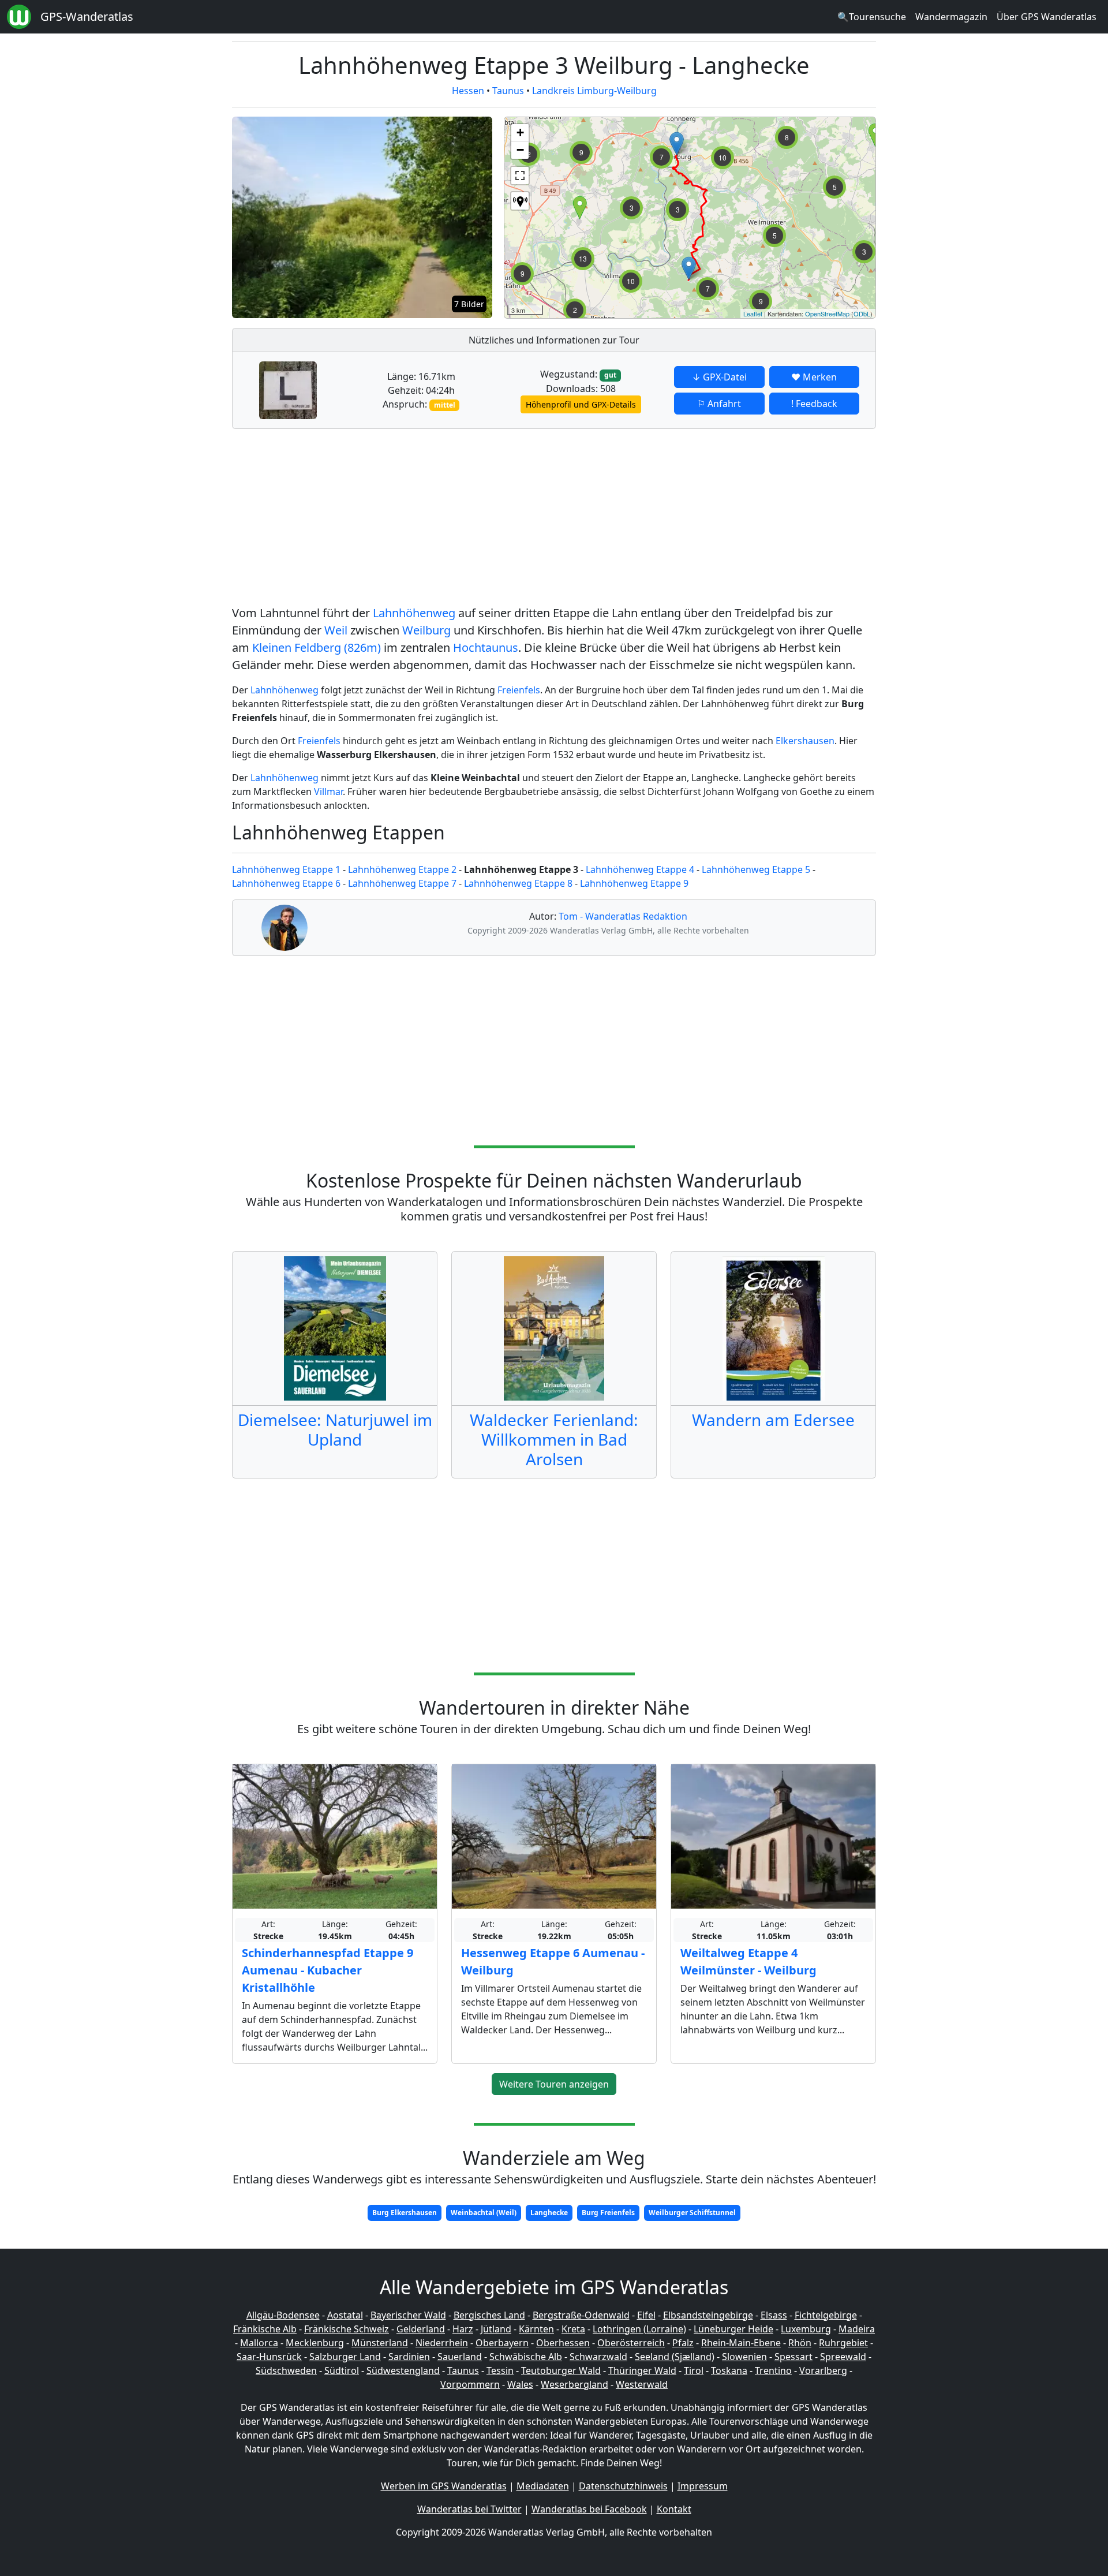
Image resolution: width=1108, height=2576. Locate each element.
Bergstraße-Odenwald (581, 2315)
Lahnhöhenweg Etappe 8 (518, 883)
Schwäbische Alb (526, 2357)
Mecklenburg (315, 2343)
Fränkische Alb (265, 2329)
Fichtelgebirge (826, 2315)
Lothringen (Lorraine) (639, 2329)
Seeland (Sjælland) (675, 2357)
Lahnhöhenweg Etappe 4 (640, 869)
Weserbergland (574, 2384)
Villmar (328, 792)
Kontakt (674, 2509)
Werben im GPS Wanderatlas (444, 2486)
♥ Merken (814, 377)
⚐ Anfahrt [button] (719, 404)
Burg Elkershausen (405, 2213)
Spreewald (843, 2357)
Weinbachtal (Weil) (484, 2213)
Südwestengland (403, 2370)
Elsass (774, 2315)
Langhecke (549, 2213)
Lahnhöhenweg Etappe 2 (402, 869)
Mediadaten (543, 2486)
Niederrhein (442, 2343)
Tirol (694, 2370)
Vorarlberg (823, 2370)
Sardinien (409, 2357)
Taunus (508, 91)
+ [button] (520, 132)
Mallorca (259, 2343)
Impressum (703, 2486)
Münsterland (380, 2343)
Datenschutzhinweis (623, 2486)
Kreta (573, 2329)
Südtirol (342, 2370)
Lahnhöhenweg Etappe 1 (286, 869)
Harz (463, 2329)
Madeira (857, 2329)
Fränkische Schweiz (347, 2329)
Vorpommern (470, 2384)
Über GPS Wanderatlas (1047, 17)
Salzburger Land (345, 2357)
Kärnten (536, 2329)
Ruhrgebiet (843, 2343)
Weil (336, 630)
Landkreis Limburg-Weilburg (594, 91)
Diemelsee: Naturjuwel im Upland (335, 1429)
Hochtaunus (486, 647)
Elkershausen (805, 741)
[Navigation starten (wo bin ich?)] (520, 201)
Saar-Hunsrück (269, 2357)
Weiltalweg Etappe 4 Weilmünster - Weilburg (748, 1961)
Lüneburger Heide (733, 2329)
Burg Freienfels (608, 2213)
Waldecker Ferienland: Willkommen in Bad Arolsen (554, 1439)
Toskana (729, 2370)
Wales (520, 2384)
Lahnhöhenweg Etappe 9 (634, 883)
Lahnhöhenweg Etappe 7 (402, 883)
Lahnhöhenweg (414, 613)
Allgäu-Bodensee (283, 2315)
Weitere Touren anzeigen (554, 2084)
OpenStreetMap (827, 313)
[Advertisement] (554, 519)
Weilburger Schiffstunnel (692, 2213)
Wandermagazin (951, 17)
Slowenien (744, 2357)
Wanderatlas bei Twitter (469, 2509)
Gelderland (421, 2329)
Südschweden (286, 2370)
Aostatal (345, 2315)
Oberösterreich (631, 2343)
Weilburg (426, 630)
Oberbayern (502, 2343)
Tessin (500, 2370)
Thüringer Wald (642, 2370)
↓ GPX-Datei (719, 377)
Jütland (496, 2329)
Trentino (773, 2370)
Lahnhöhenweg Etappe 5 (756, 869)
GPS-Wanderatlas (87, 16)
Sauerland (460, 2357)
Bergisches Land (489, 2315)
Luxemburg (806, 2329)
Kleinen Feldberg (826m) (317, 647)
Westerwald (642, 2384)
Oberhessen (563, 2343)
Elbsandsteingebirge (708, 2315)
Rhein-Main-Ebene (741, 2343)
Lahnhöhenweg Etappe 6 (286, 883)
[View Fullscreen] (520, 176)
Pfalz (683, 2343)
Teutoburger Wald (561, 2370)
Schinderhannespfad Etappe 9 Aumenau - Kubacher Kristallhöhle (327, 1970)
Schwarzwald (598, 2357)
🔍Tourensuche (872, 17)
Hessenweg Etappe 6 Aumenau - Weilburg (553, 1961)
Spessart (793, 2357)
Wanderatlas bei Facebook (589, 2509)
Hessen (468, 91)
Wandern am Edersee (773, 1420)
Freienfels (519, 690)
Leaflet (753, 313)
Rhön (800, 2343)
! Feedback (814, 404)
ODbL (862, 313)
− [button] (520, 150)
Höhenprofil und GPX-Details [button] (581, 404)
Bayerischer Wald (408, 2315)
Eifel (646, 2315)
